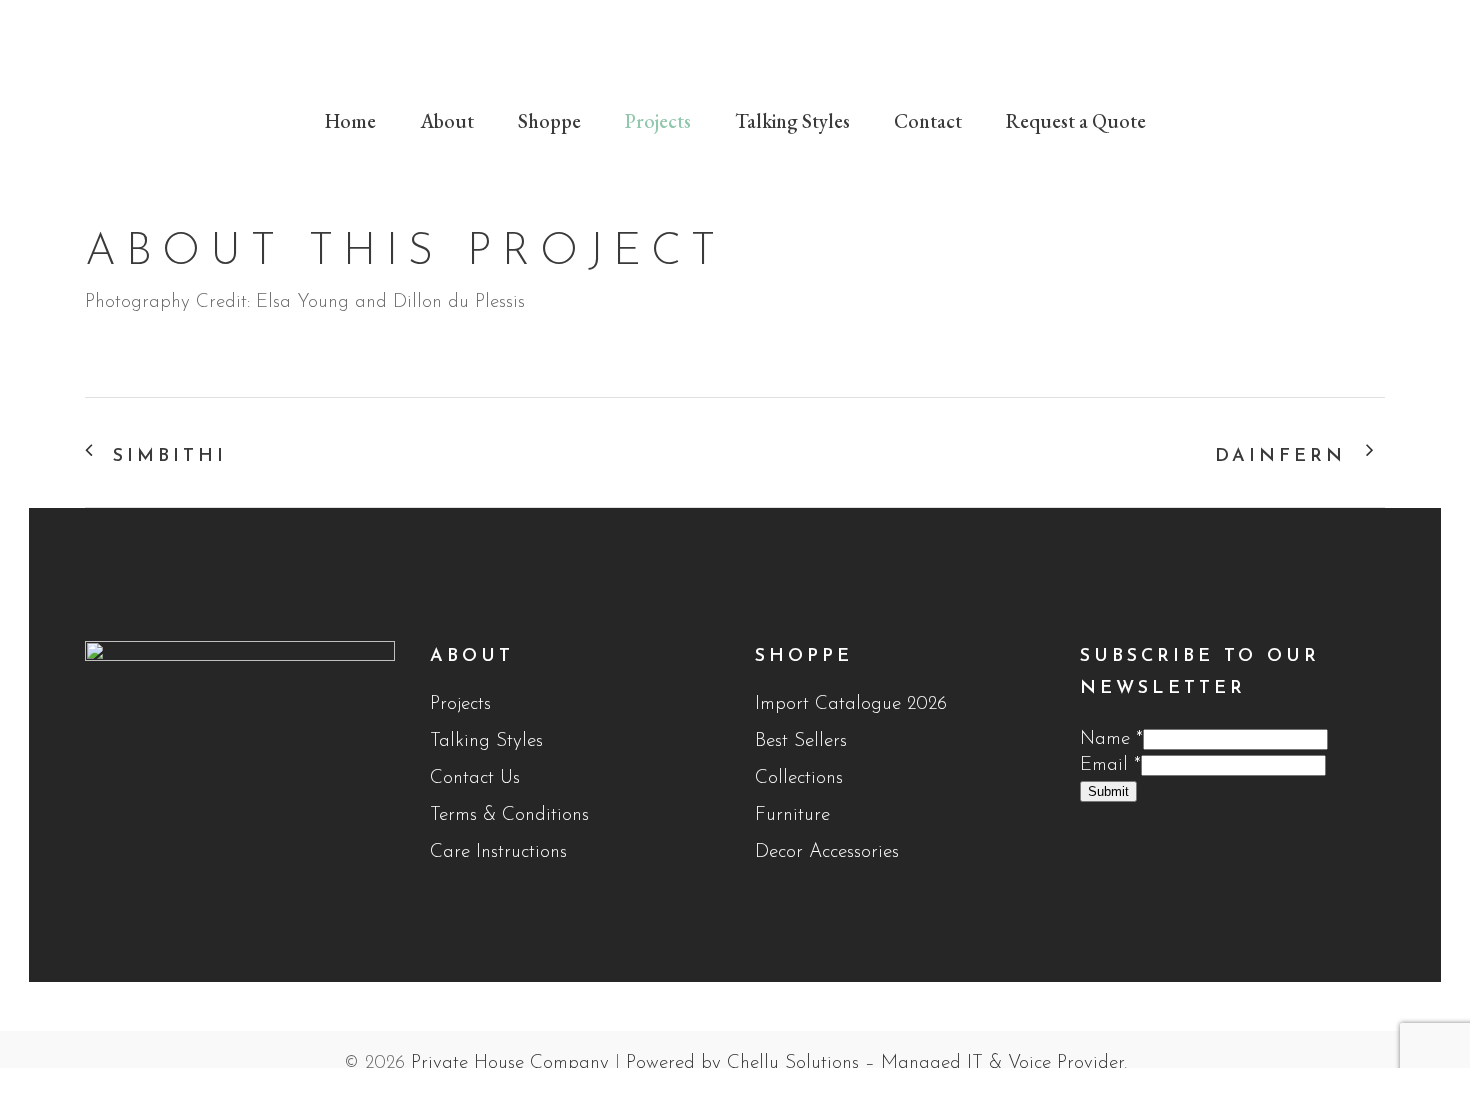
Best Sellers (801, 741)
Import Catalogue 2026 (851, 704)
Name (1111, 739)
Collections (799, 778)
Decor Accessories (827, 852)
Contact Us (475, 778)
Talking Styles (486, 741)
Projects (460, 704)
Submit (1108, 791)
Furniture (792, 815)
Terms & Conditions (509, 815)
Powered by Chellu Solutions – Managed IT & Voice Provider (875, 1063)
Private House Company (510, 1063)
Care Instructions (498, 852)
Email (1110, 765)
